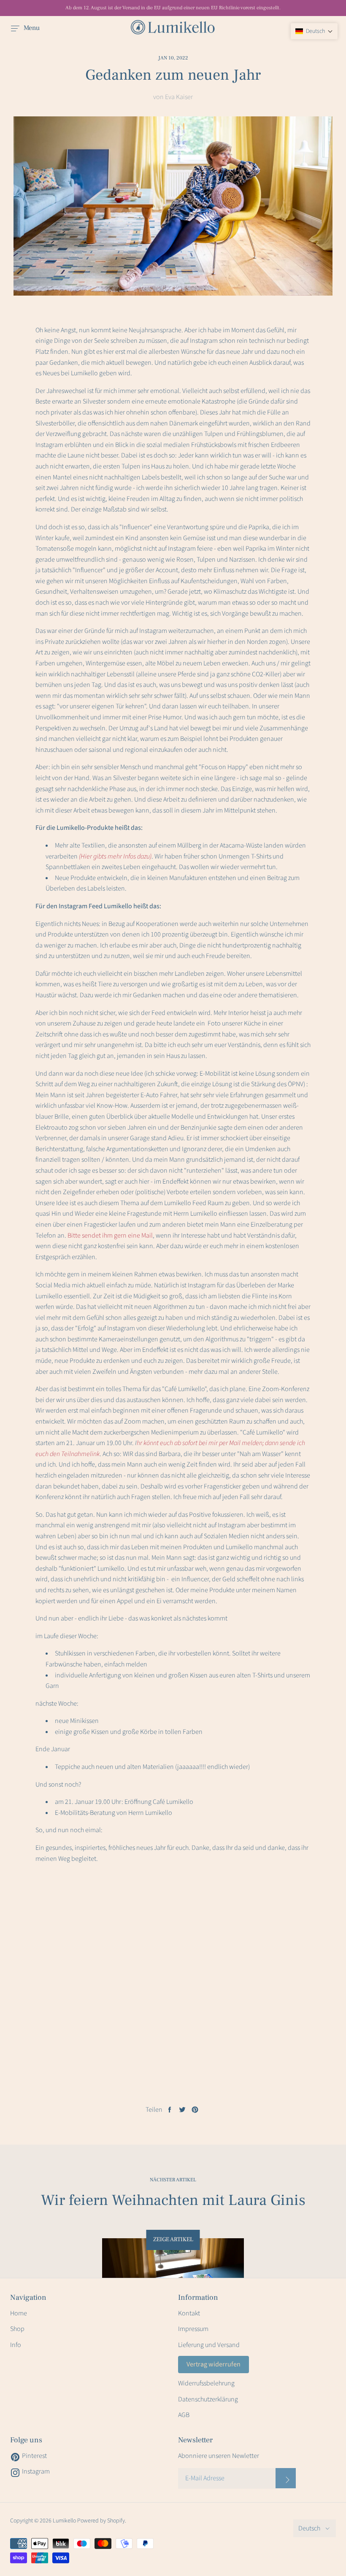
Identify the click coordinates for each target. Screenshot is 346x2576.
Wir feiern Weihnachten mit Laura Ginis (173, 2200)
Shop (17, 2329)
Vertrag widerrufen (214, 2364)
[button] (314, 31)
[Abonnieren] (286, 2478)
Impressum (193, 2329)
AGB (184, 2415)
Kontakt (189, 2313)
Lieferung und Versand (209, 2345)
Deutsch (309, 2528)
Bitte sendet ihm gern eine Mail (110, 1236)
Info (16, 2345)
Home (19, 2313)
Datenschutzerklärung (208, 2399)
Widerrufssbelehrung (206, 2383)
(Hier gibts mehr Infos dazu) (115, 856)
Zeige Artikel (173, 2240)
